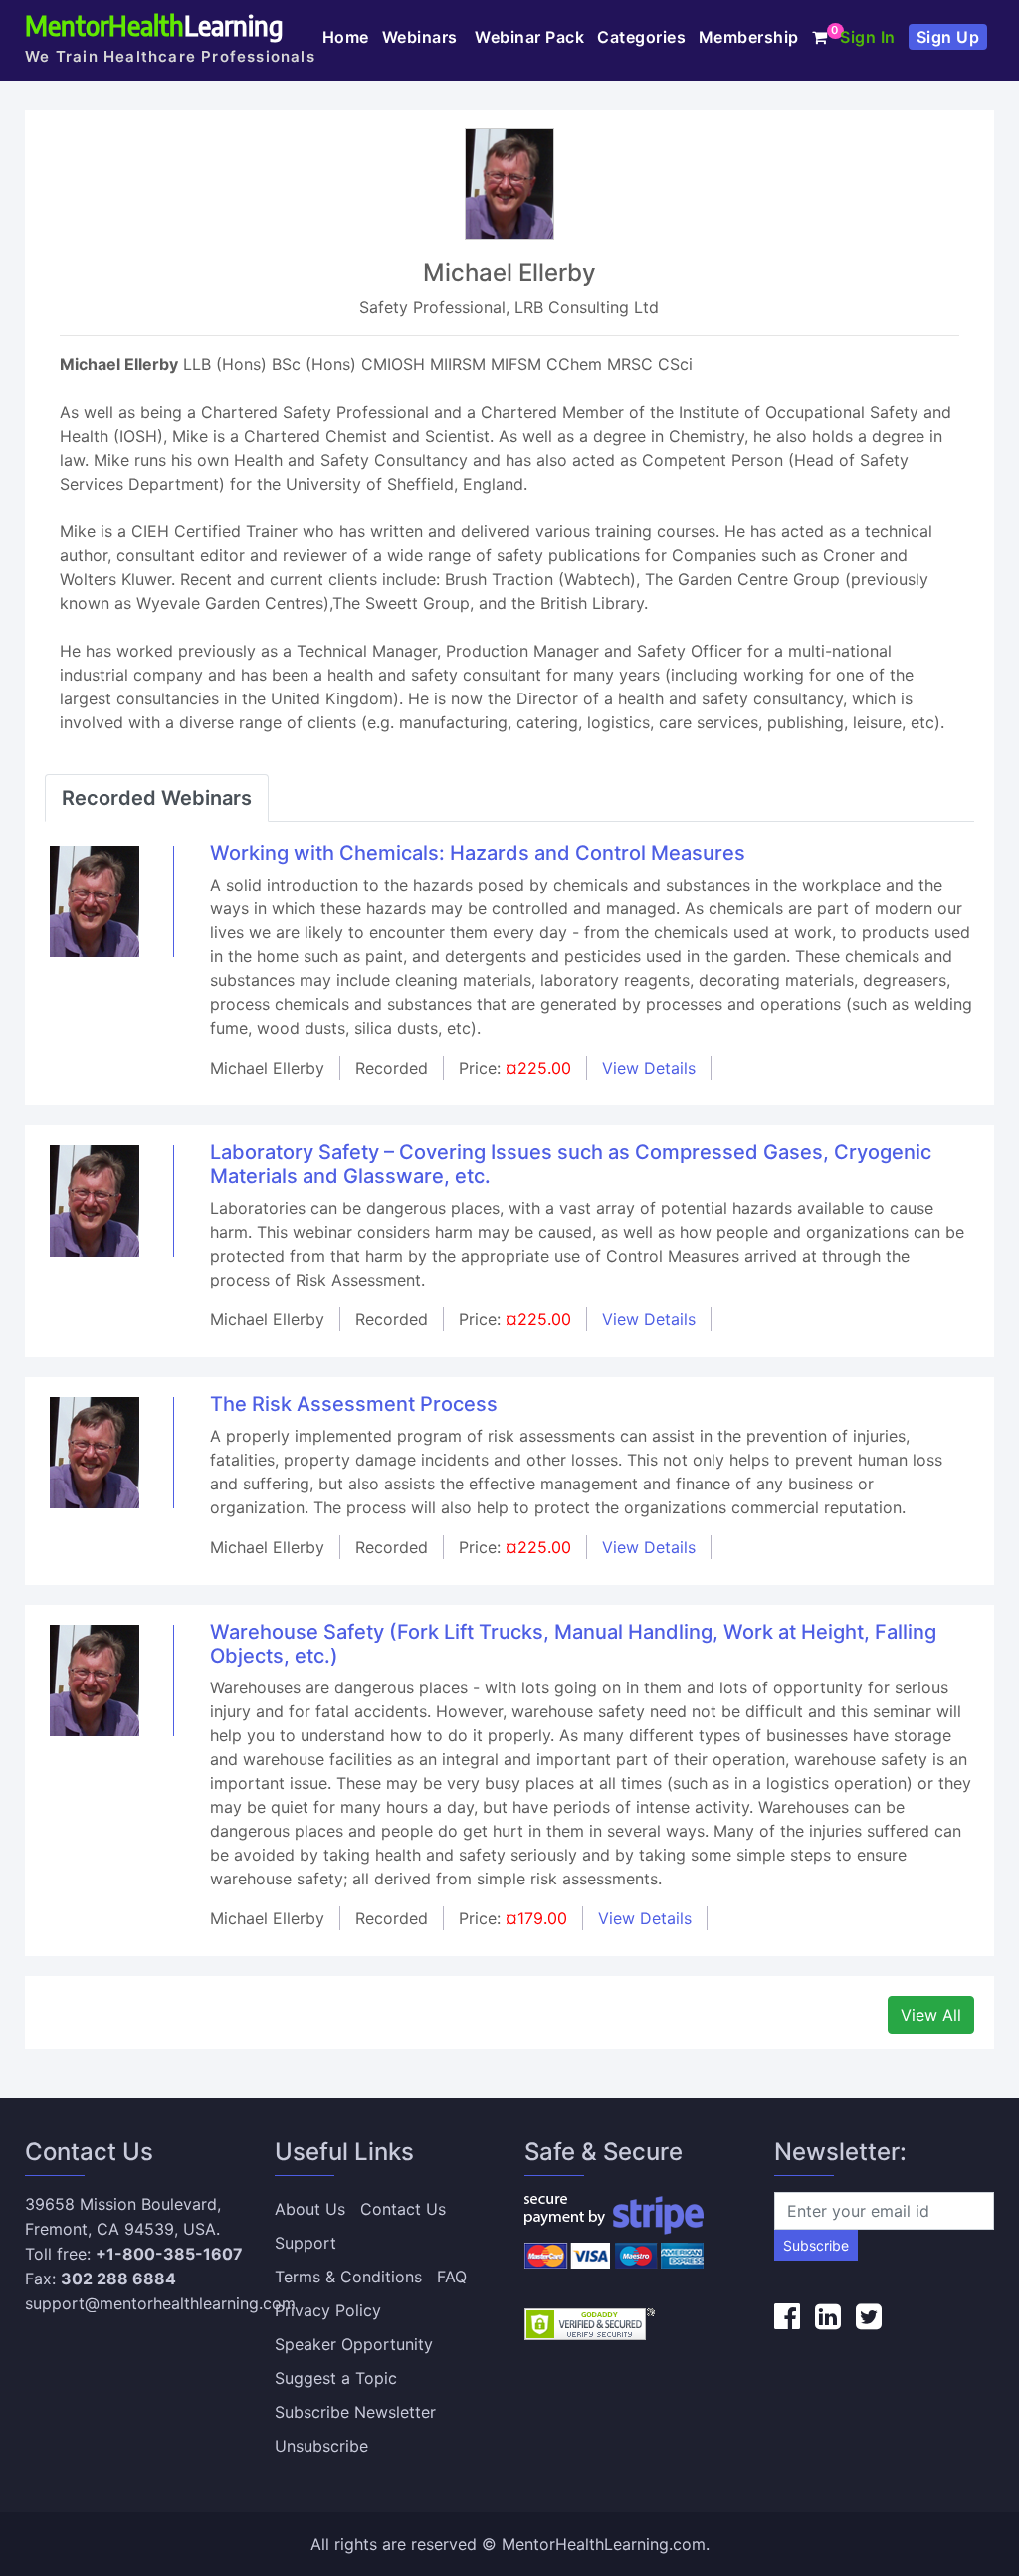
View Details (649, 1068)
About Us (310, 2209)
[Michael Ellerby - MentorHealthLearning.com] (95, 899)
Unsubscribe (321, 2446)
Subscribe (816, 2245)
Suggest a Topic (336, 2378)
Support (306, 2243)
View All (931, 2015)
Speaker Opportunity (354, 2344)
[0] (820, 37)
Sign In (868, 37)
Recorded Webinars (157, 798)
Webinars (422, 37)
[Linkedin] (828, 2316)
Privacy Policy (328, 2310)
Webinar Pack (529, 37)
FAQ (452, 2277)
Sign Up (948, 37)
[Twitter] (869, 2316)
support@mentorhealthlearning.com (160, 2303)
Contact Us (403, 2209)
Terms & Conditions (348, 2277)
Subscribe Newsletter (355, 2412)
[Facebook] (787, 2316)
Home (346, 37)
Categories (641, 37)
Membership (749, 37)
